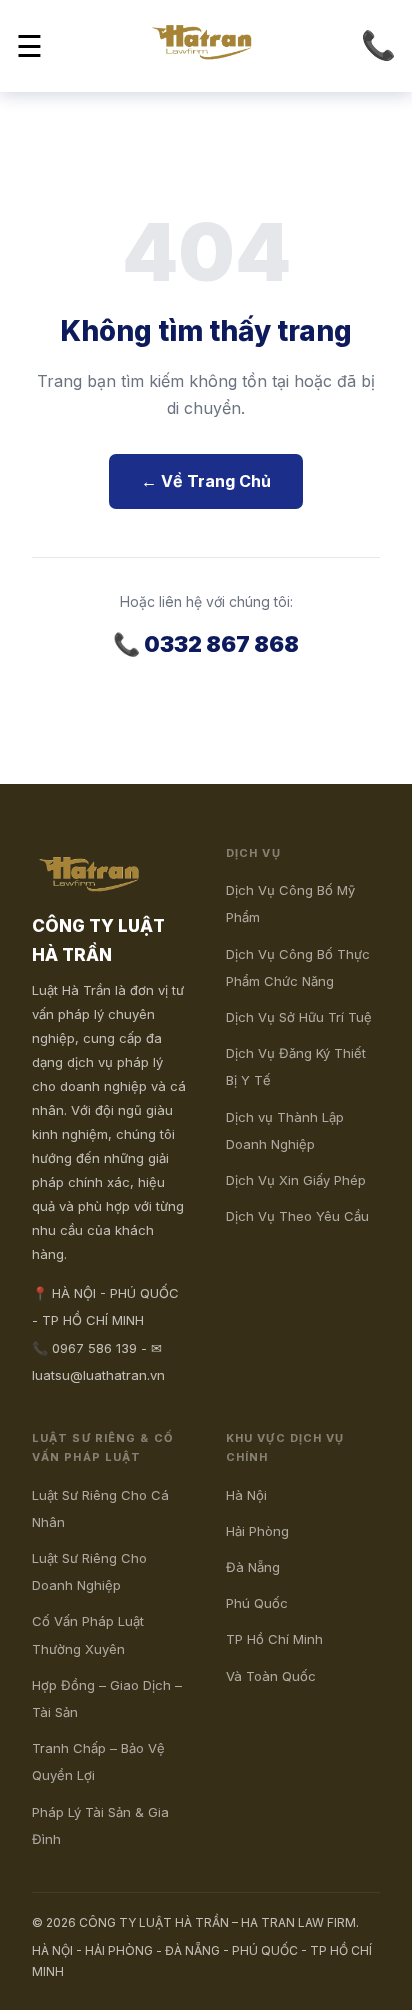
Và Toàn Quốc (271, 1676)
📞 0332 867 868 (206, 644)
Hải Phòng (257, 1531)
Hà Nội (246, 1495)
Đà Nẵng (253, 1567)
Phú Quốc (257, 1603)
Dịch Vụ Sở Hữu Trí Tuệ (299, 1017)
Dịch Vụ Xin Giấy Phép (296, 1180)
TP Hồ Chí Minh (274, 1639)
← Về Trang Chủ (206, 481)
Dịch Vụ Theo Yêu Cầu (297, 1216)
